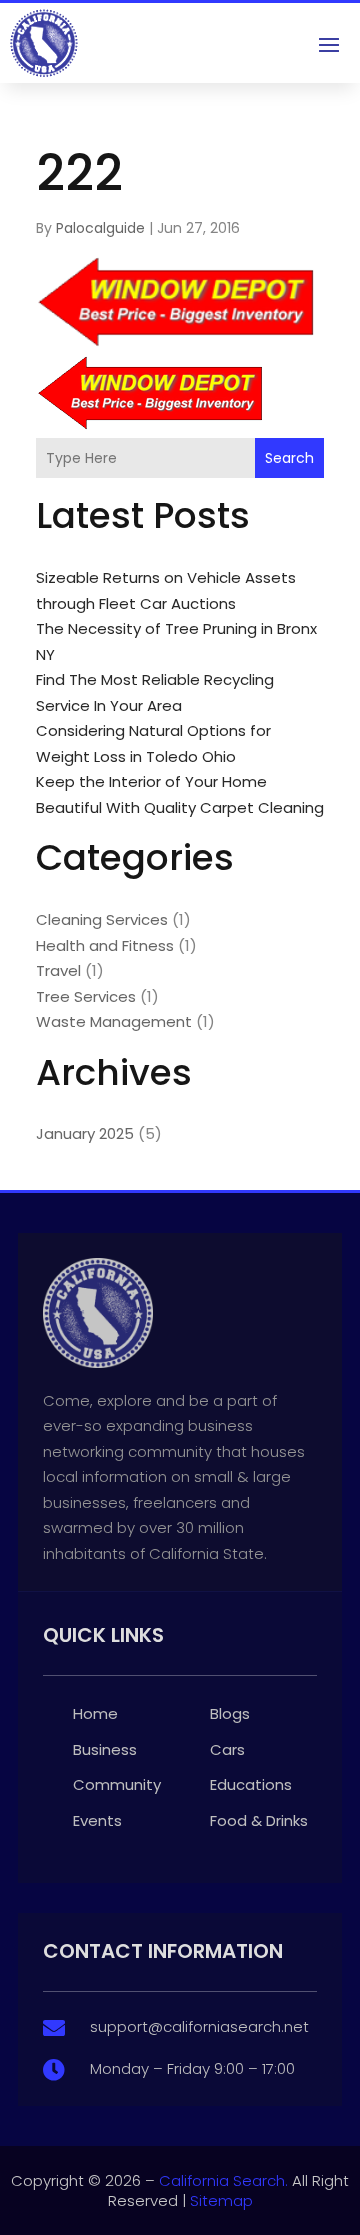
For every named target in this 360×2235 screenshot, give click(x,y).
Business (105, 1749)
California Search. (223, 2180)
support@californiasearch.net (199, 2026)
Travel (58, 970)
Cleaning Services (102, 919)
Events (97, 1820)
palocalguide (100, 228)
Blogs (230, 1713)
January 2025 (85, 1133)
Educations (251, 1784)
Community (117, 1784)
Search (289, 458)
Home (95, 1713)
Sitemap (221, 2200)
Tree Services (86, 996)
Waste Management (114, 1021)
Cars (227, 1749)
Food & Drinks (259, 1820)
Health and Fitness (105, 945)
